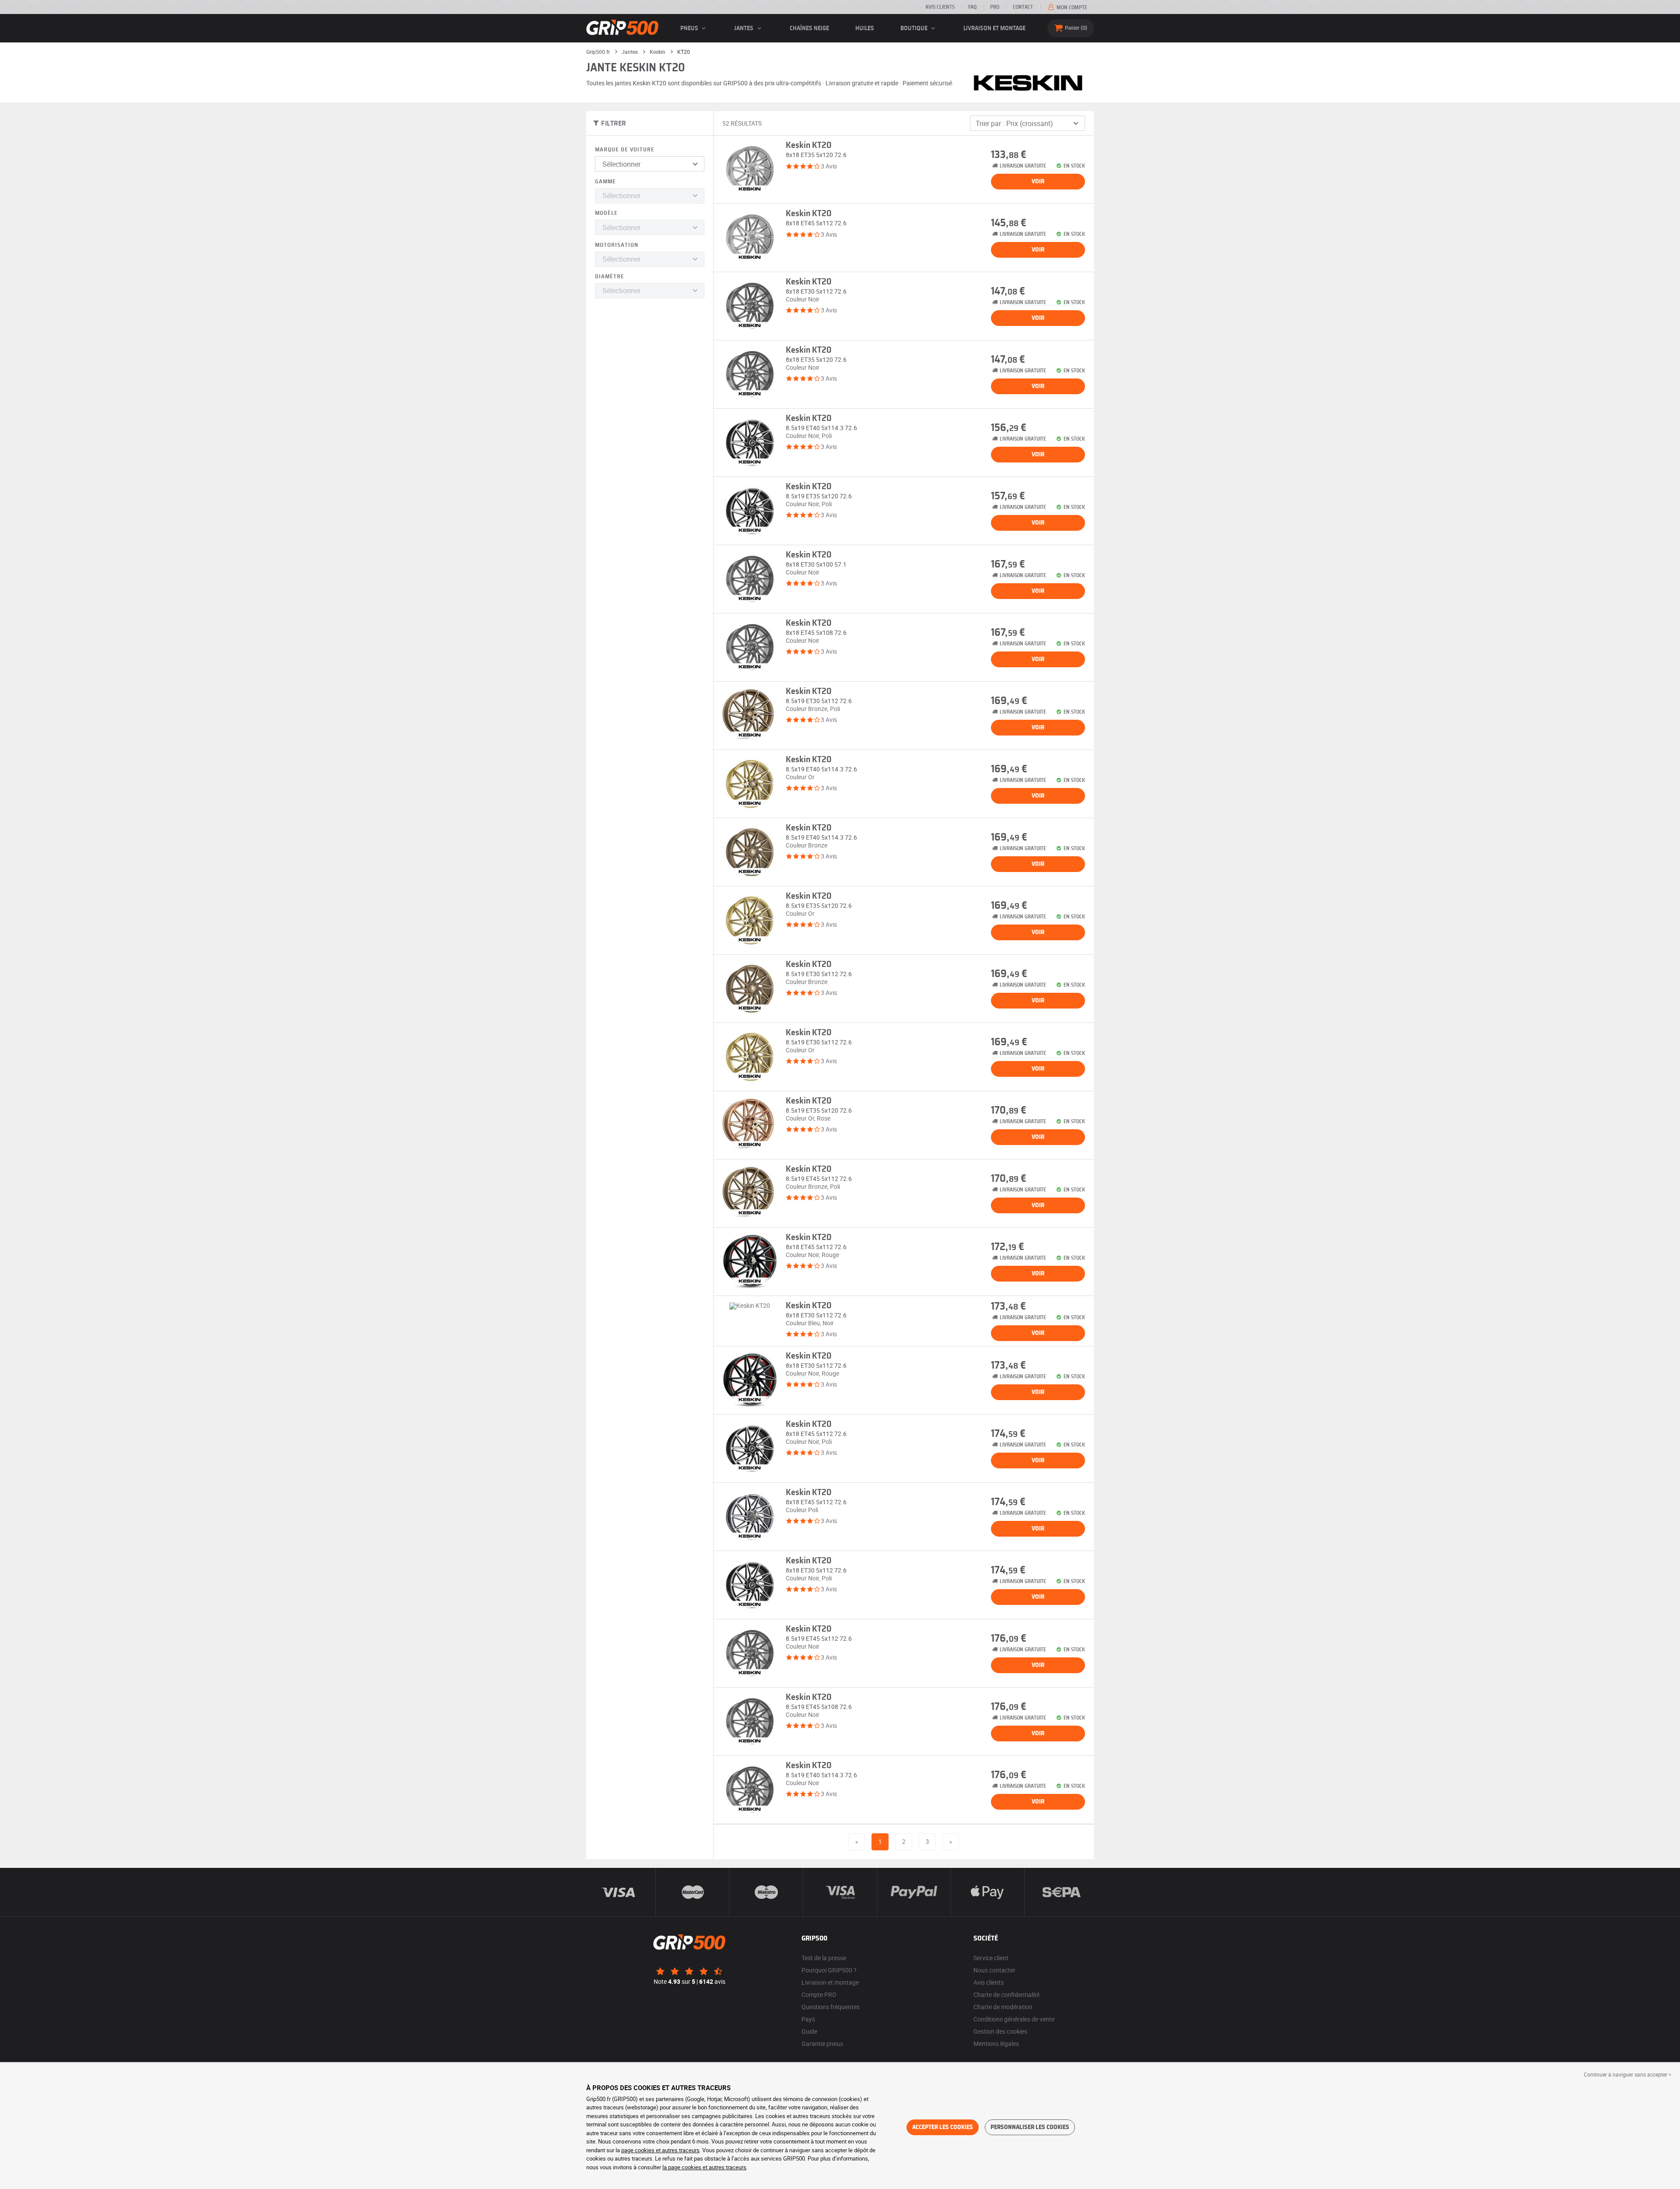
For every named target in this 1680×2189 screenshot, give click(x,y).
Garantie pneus (822, 2044)
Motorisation (617, 245)
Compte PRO (819, 1995)
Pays (808, 2019)
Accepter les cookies (943, 2127)
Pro (995, 7)
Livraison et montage (994, 28)
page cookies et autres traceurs (660, 2150)
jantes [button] (744, 28)
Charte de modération (1003, 2007)
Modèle (606, 213)
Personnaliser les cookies (1030, 2127)
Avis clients (940, 7)
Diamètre (610, 277)
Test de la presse (824, 1958)
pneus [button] (690, 28)
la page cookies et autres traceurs (704, 2167)
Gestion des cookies (1000, 2031)
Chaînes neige (809, 28)
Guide (809, 2031)
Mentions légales (996, 2044)
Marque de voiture (625, 150)
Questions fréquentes (831, 2007)
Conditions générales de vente (1014, 2019)
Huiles (865, 28)
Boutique (915, 28)
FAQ (972, 7)
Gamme (605, 182)
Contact (1023, 7)
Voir (1038, 182)
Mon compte (1071, 7)
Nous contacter (994, 1970)
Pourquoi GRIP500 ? (829, 1970)
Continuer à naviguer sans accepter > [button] (1627, 2074)
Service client (991, 1958)
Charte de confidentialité (1006, 1995)
